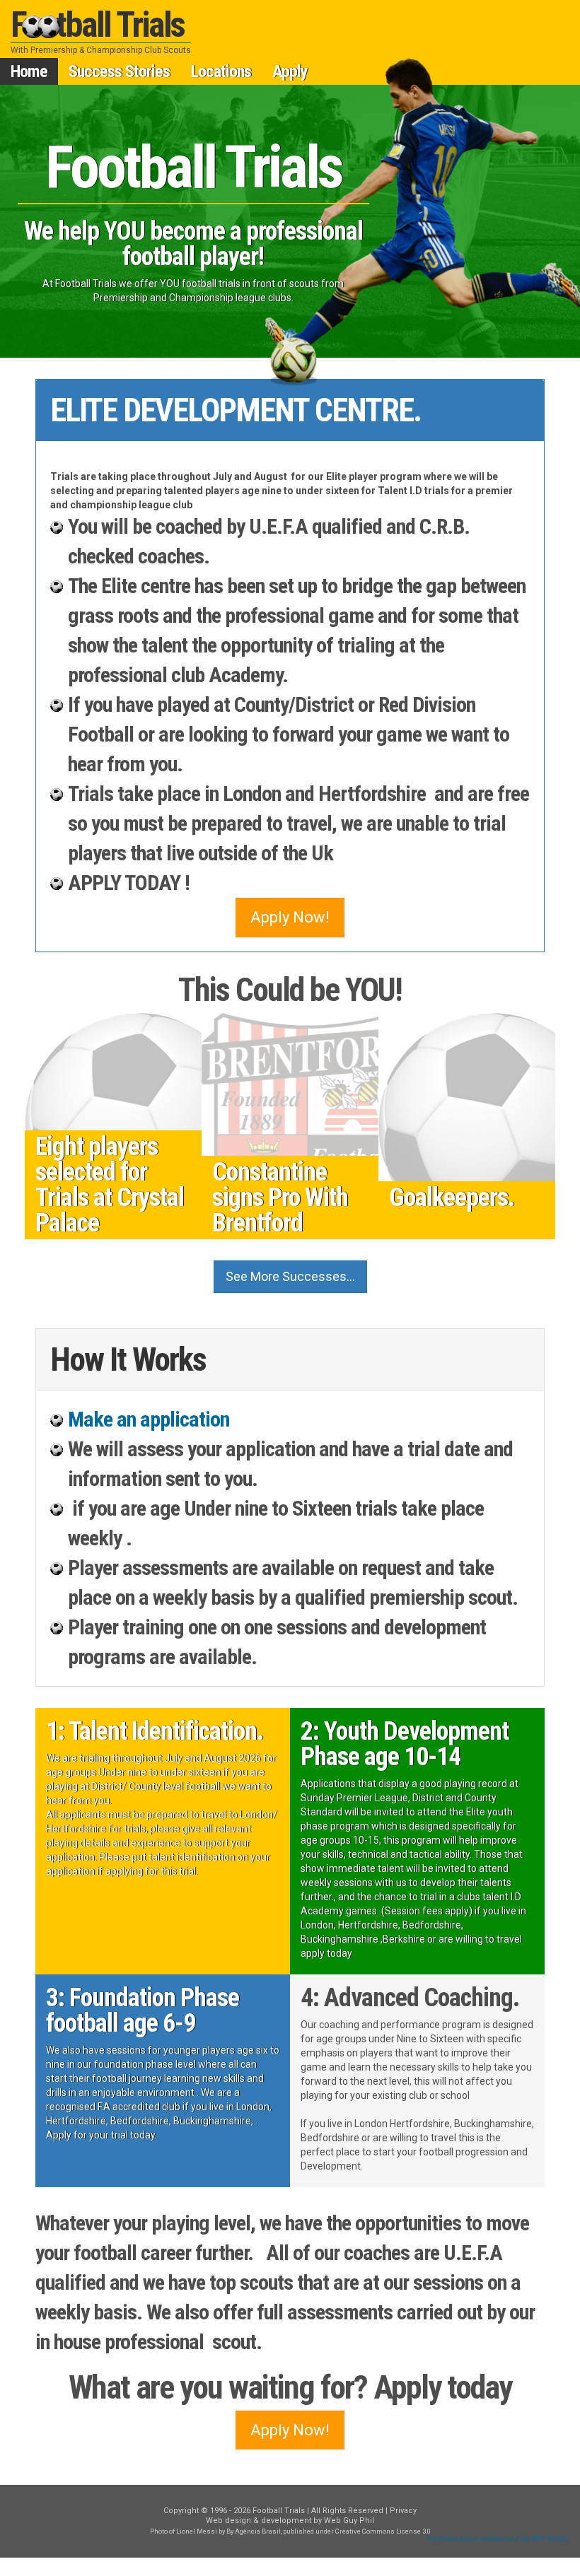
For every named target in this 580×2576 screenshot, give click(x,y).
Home (29, 71)
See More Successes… (290, 1276)
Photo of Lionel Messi (184, 2531)
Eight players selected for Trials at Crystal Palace (110, 1185)
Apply (290, 71)
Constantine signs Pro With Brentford (280, 1198)
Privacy (403, 2511)
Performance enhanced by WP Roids (498, 2539)
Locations (221, 71)
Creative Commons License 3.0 (383, 2531)
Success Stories (119, 71)
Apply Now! (290, 917)
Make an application (149, 1419)
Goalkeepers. (452, 1198)
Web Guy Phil (349, 2521)
